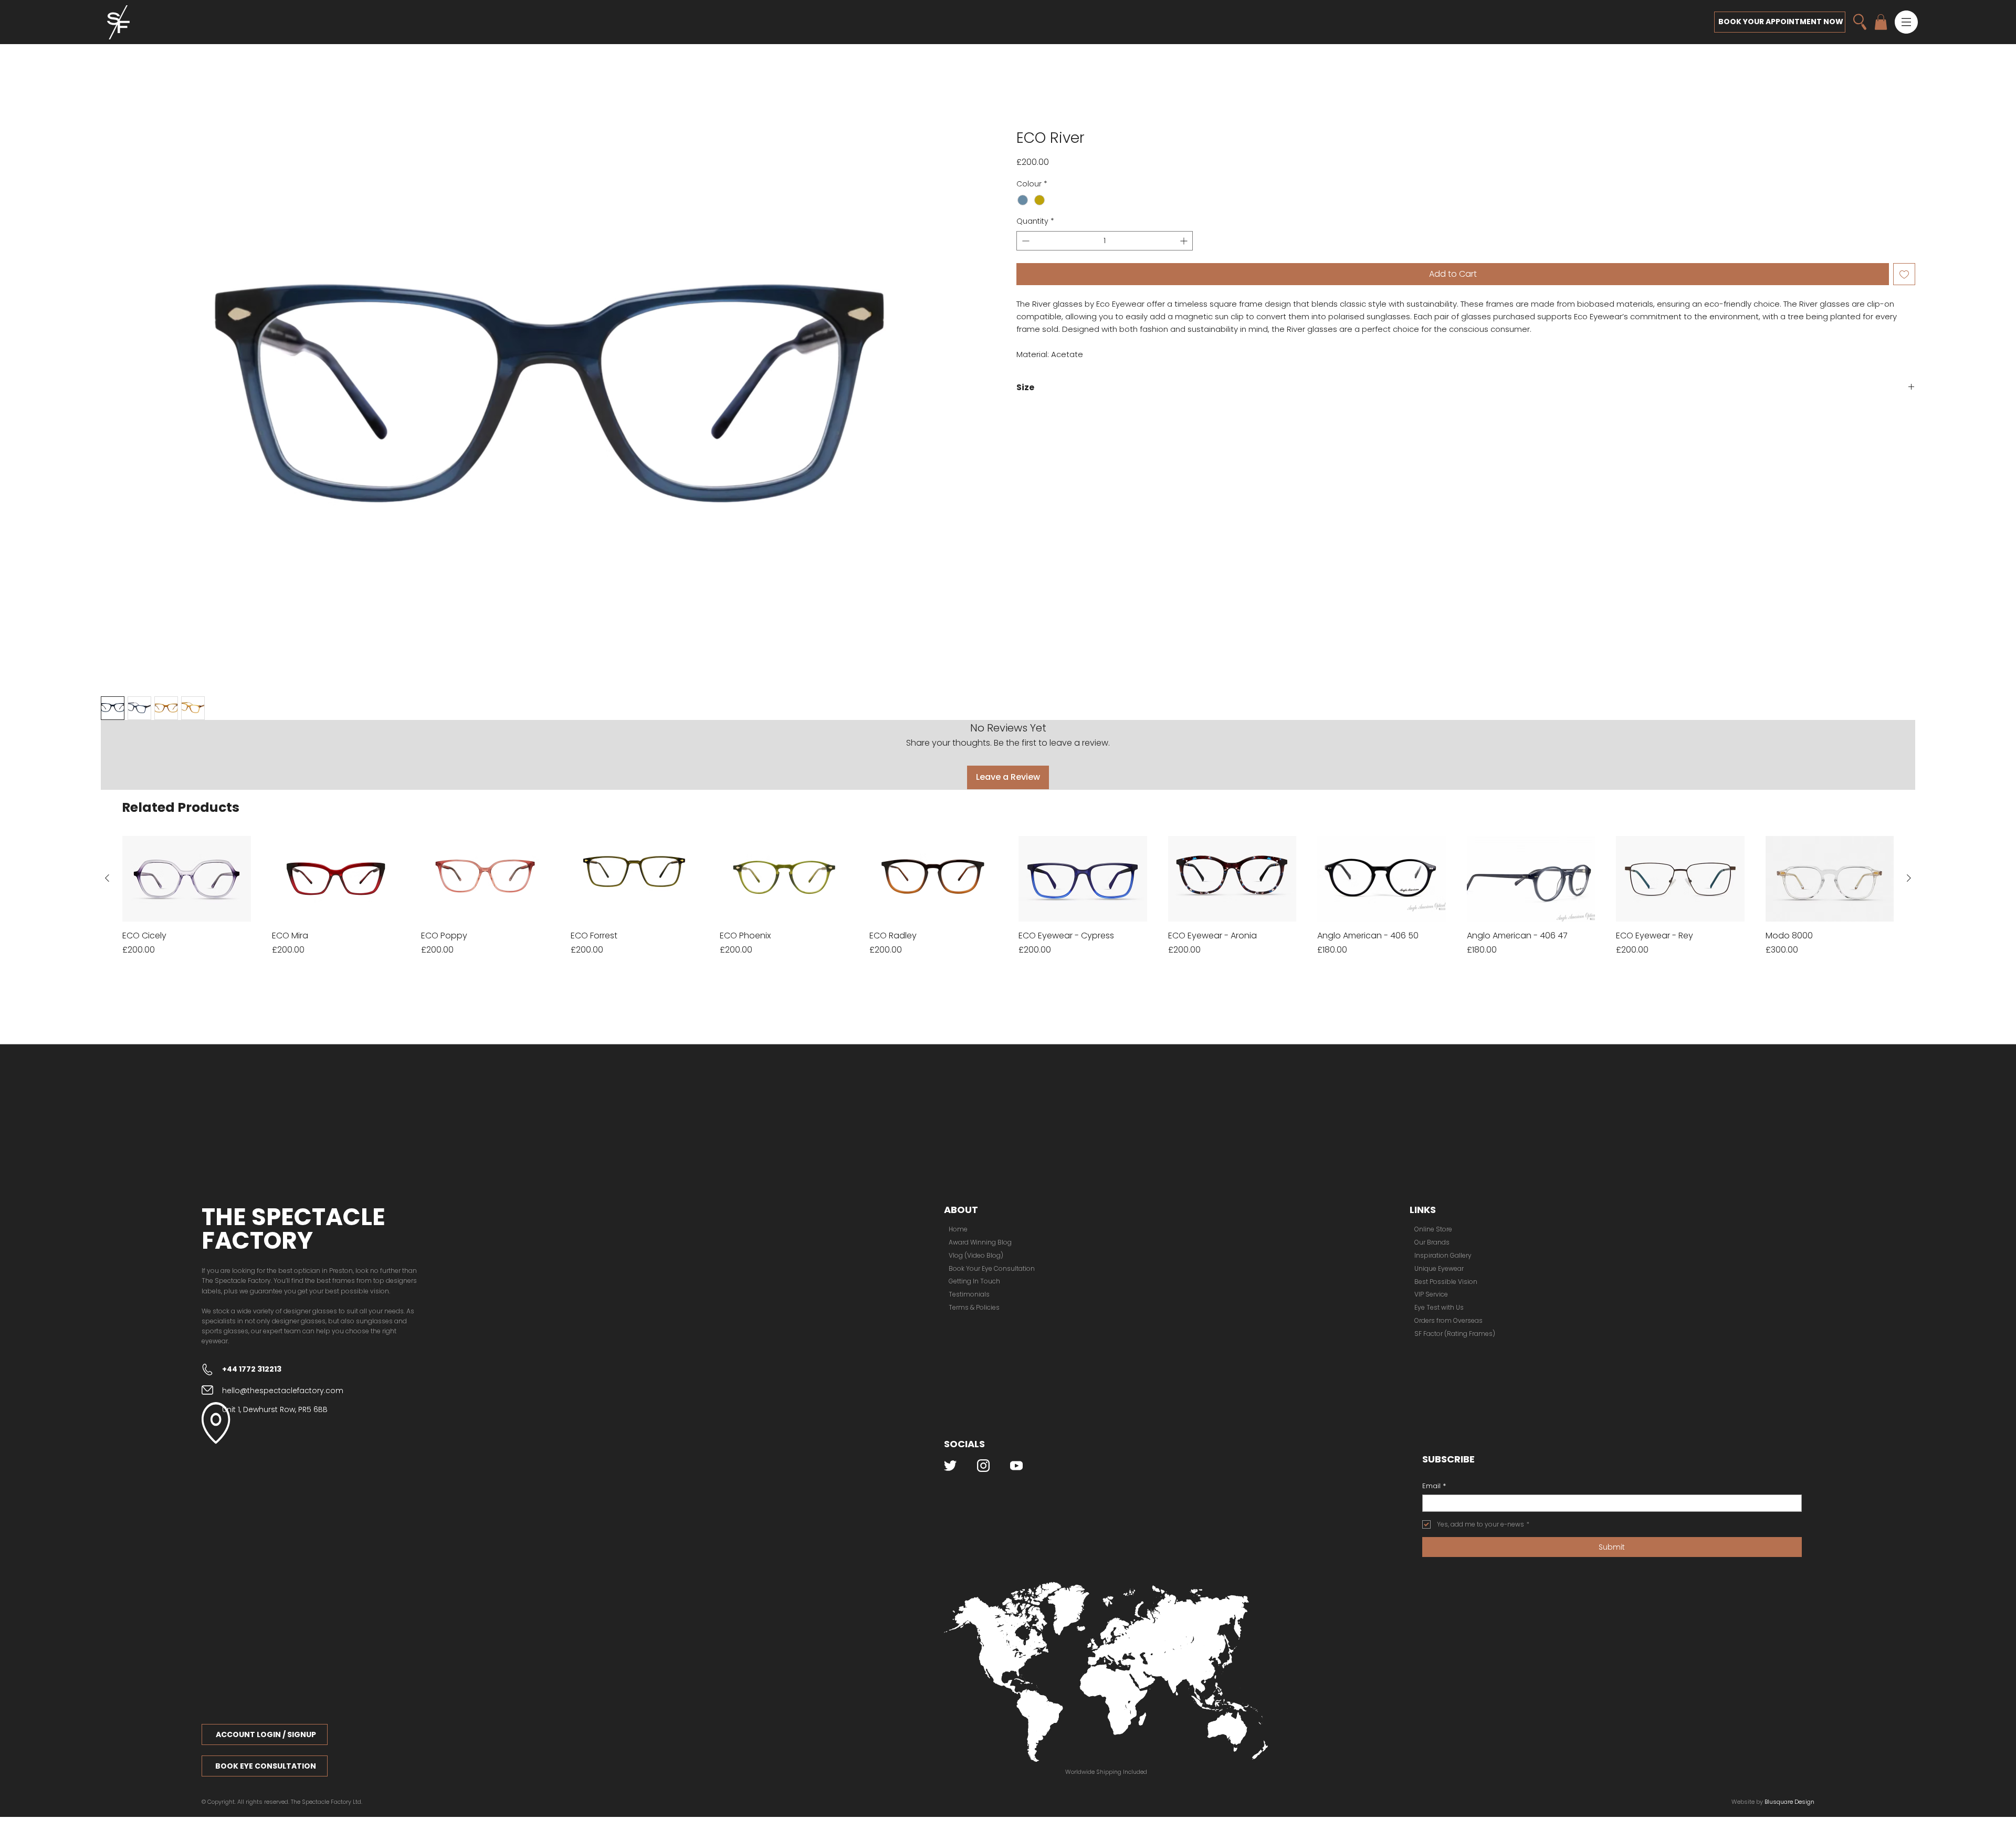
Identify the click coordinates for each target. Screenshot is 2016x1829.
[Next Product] (1909, 809)
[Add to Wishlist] (1904, 275)
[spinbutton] (1105, 242)
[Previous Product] (107, 809)
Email (1434, 1417)
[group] (1008, 827)
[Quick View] (187, 809)
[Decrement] (1025, 242)
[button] (1906, 22)
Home (113, 111)
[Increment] (1185, 242)
